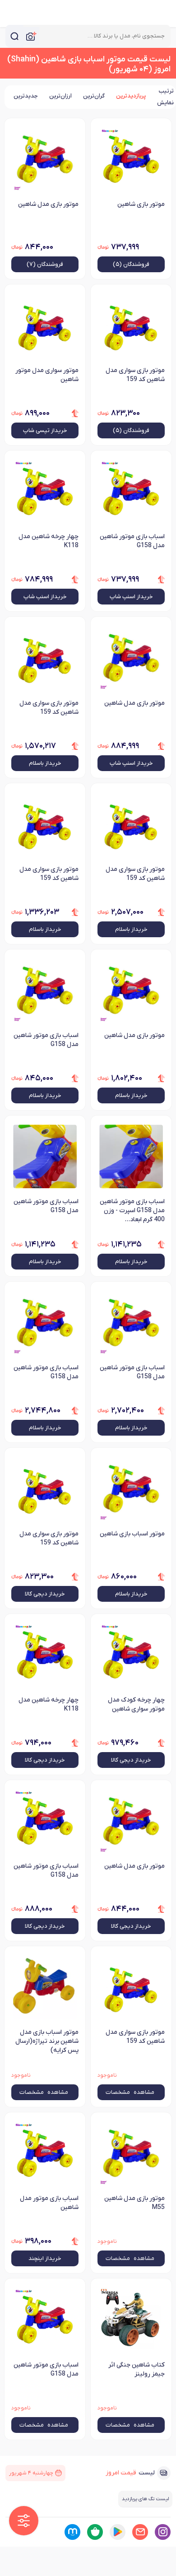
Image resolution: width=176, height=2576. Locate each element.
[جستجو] (14, 36)
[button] (24, 2521)
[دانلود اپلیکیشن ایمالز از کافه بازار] (95, 2532)
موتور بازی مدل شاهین (48, 204)
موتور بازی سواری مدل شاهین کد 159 (135, 375)
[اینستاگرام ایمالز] (163, 2532)
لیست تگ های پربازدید (145, 2499)
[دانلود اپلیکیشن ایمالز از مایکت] (72, 2532)
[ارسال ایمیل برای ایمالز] (140, 2532)
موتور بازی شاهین (141, 204)
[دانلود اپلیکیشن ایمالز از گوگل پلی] (118, 2532)
